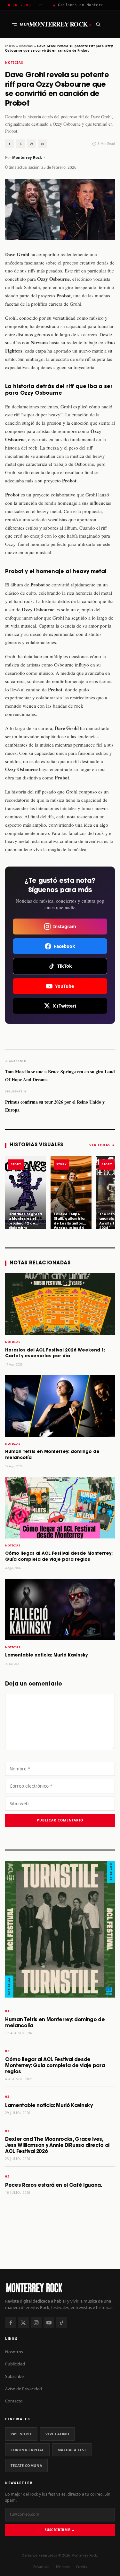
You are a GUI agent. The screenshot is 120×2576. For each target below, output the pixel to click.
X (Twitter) (64, 1006)
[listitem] (26, 1193)
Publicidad (15, 2364)
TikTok (65, 966)
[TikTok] (62, 2323)
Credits (82, 2567)
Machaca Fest (72, 2450)
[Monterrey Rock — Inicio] (60, 2287)
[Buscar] (98, 24)
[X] (23, 2323)
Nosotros (14, 2352)
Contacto (14, 2401)
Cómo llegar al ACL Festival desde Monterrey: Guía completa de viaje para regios (55, 2066)
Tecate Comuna (26, 2465)
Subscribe (14, 2376)
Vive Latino (57, 2434)
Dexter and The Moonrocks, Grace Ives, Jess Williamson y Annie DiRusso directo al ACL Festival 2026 (57, 2145)
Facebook (64, 946)
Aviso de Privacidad (24, 2389)
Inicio (10, 46)
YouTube (64, 986)
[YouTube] (49, 2323)
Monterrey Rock (60, 24)
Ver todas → (102, 1145)
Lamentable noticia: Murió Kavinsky (46, 1655)
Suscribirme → (60, 2530)
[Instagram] (36, 2323)
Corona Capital (27, 2450)
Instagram (65, 926)
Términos (63, 2567)
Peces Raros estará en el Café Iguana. (54, 2185)
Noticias (26, 46)
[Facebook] (11, 2323)
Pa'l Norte (21, 2434)
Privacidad (41, 2567)
